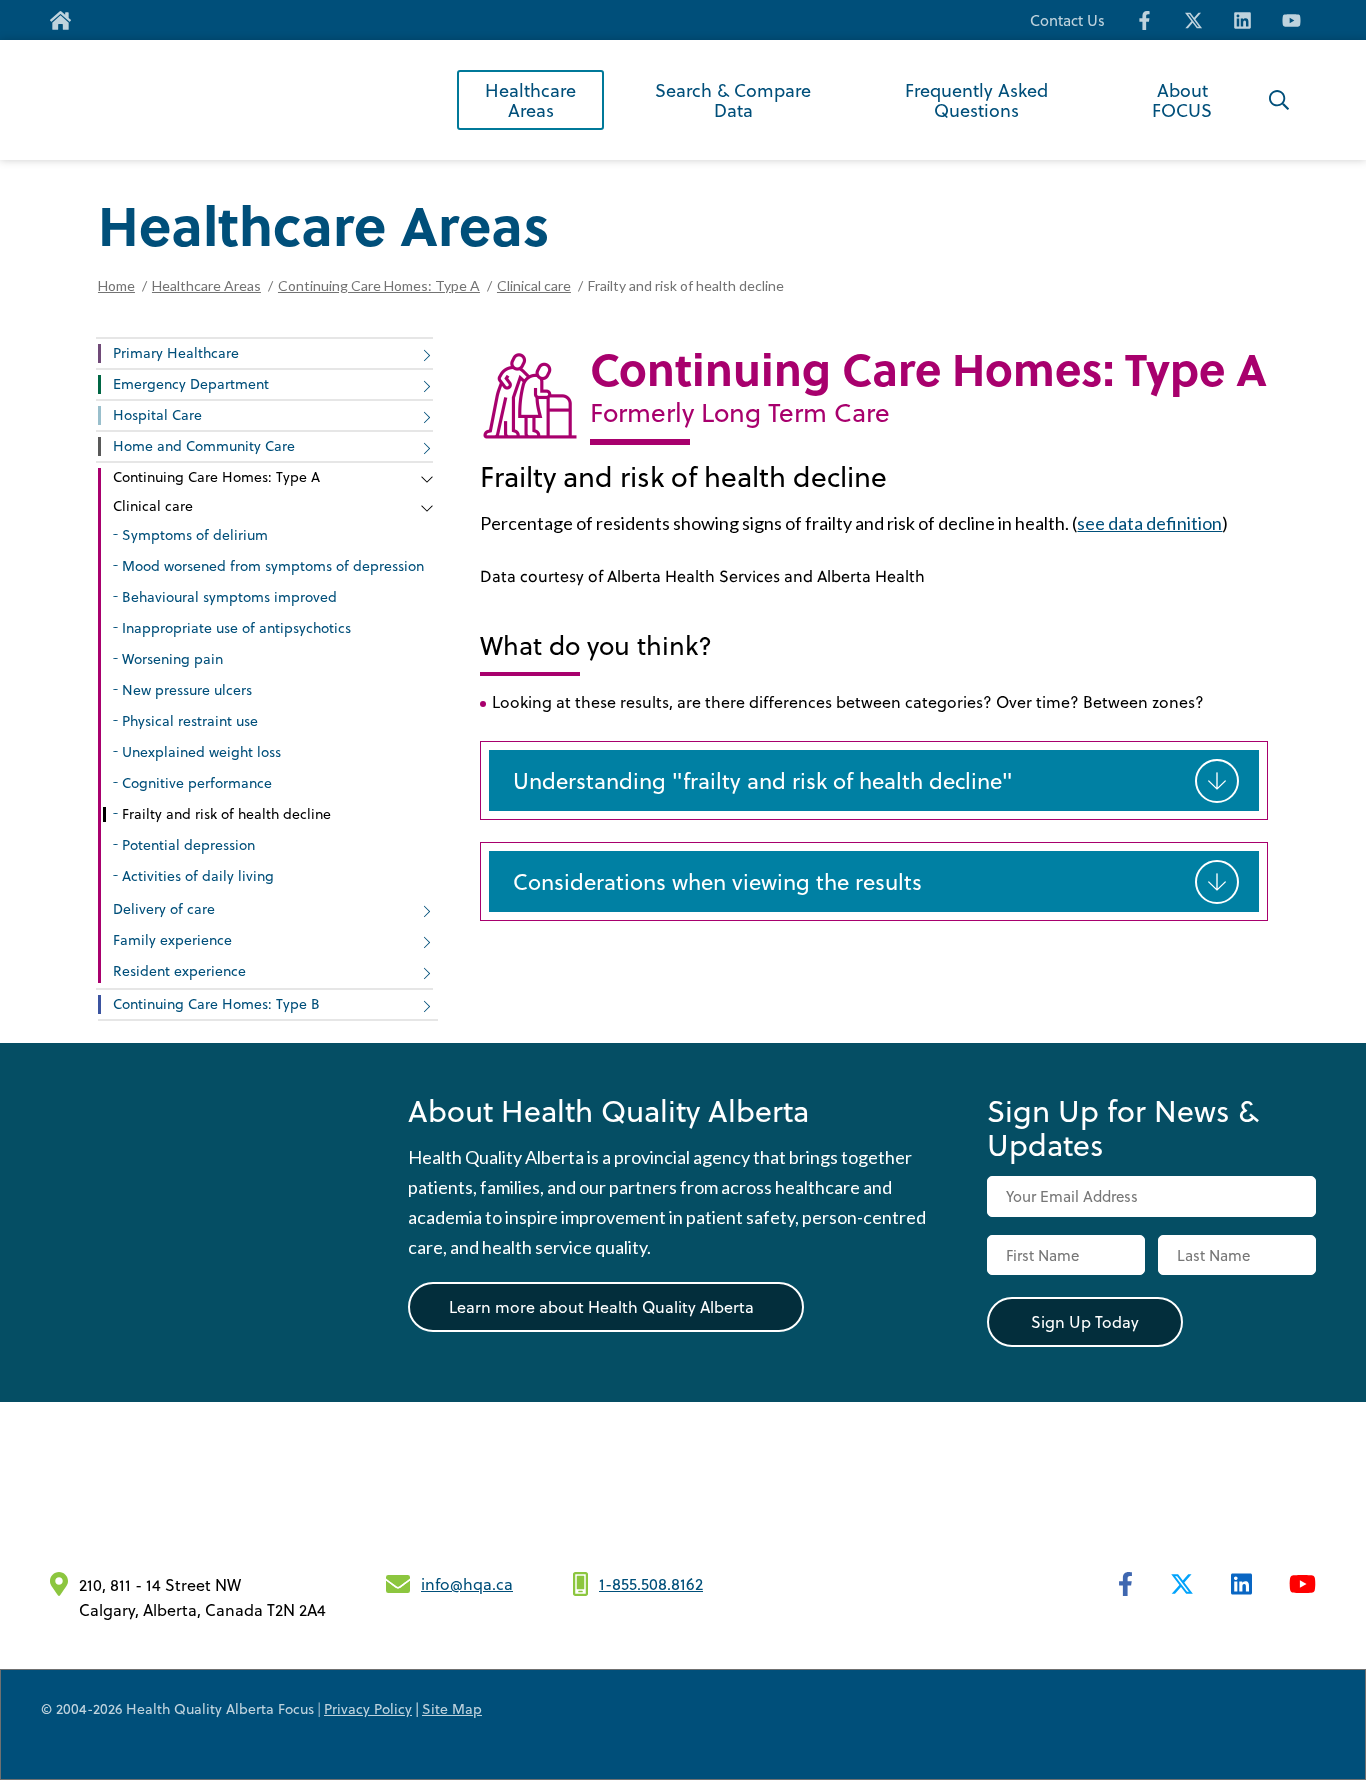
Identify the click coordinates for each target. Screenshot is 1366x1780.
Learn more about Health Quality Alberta (601, 1306)
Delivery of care (164, 908)
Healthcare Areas (530, 99)
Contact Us (1067, 20)
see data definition (1149, 523)
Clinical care (534, 285)
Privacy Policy (368, 1708)
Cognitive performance (197, 782)
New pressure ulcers (187, 689)
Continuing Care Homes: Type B (216, 1003)
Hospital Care (157, 414)
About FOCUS (1182, 99)
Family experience (172, 939)
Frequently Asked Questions (976, 99)
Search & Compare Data (733, 99)
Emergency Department (191, 383)
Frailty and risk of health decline (226, 813)
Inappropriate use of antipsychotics (236, 627)
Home (116, 285)
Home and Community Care (204, 445)
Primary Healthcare (176, 352)
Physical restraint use (190, 720)
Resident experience (179, 970)
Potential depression (188, 844)
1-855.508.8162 (651, 1583)
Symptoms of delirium (195, 534)
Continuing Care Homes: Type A (379, 285)
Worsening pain (172, 658)
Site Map (452, 1708)
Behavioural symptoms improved (229, 596)
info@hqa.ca (467, 1583)
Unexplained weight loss (201, 751)
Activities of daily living (198, 875)
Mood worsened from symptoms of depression (273, 565)
